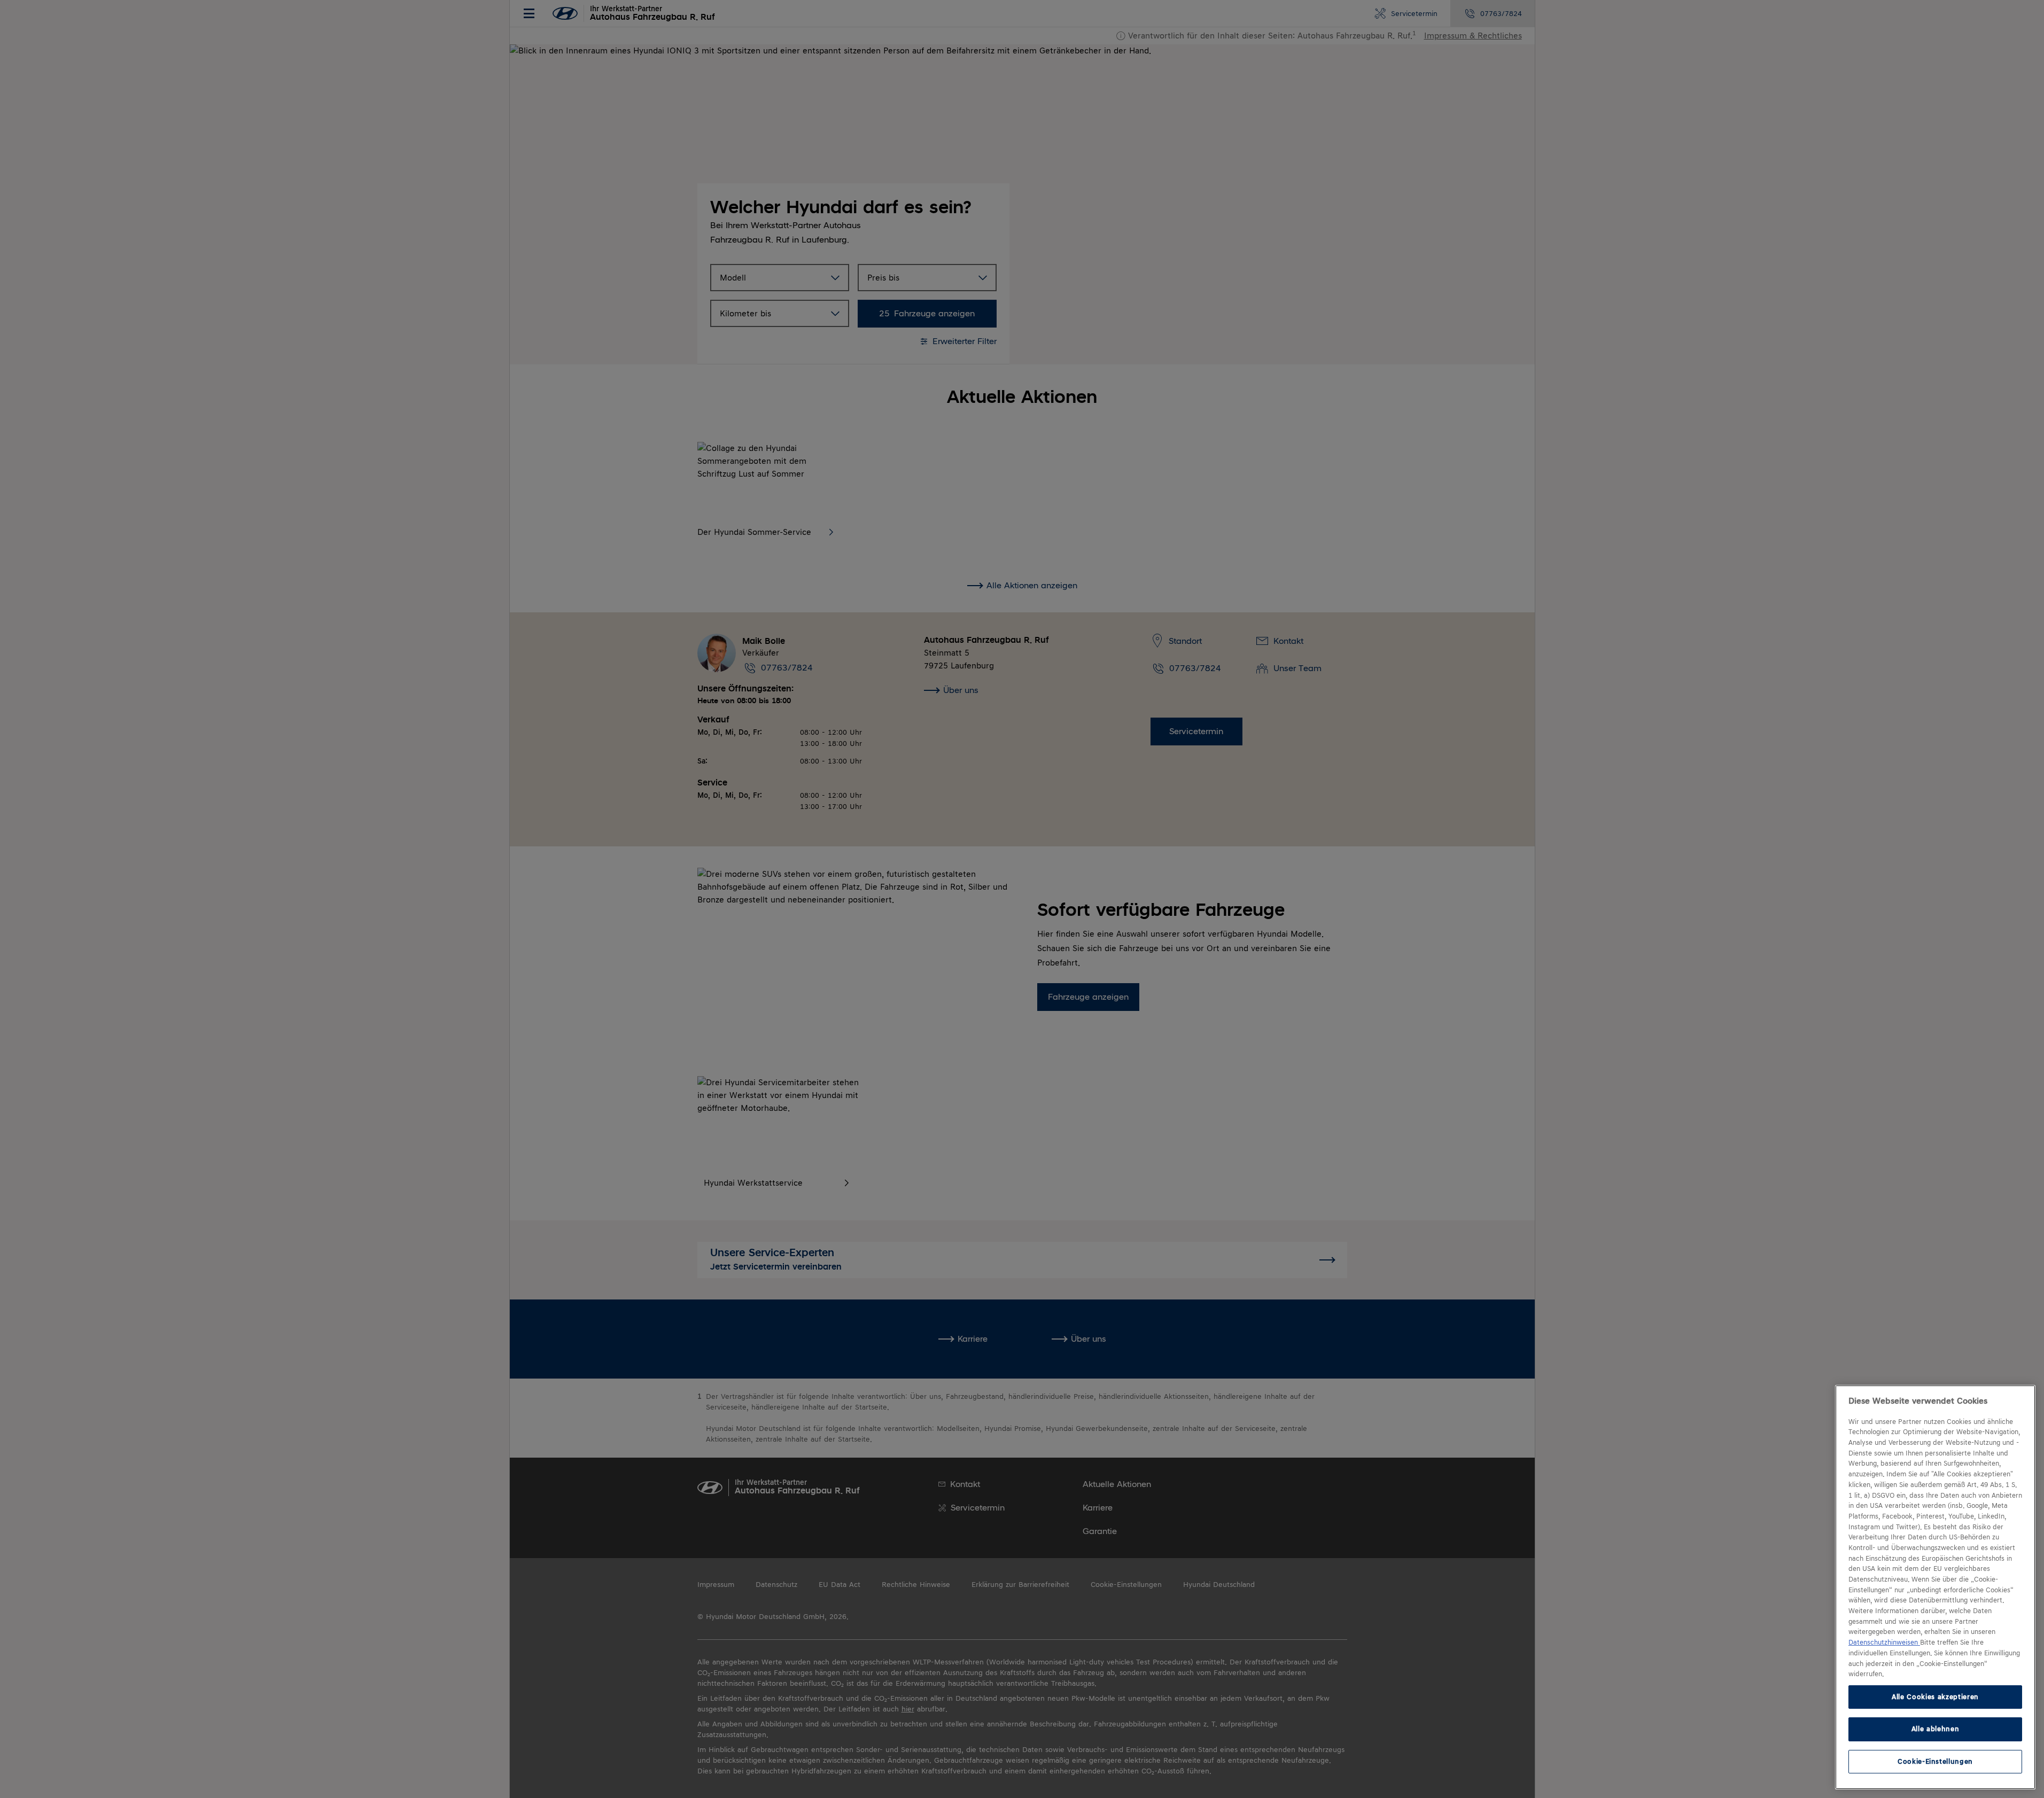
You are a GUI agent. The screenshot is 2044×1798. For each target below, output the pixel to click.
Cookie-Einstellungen (1935, 1761)
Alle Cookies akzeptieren (1935, 1697)
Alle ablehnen (1936, 1729)
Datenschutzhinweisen (1884, 1643)
